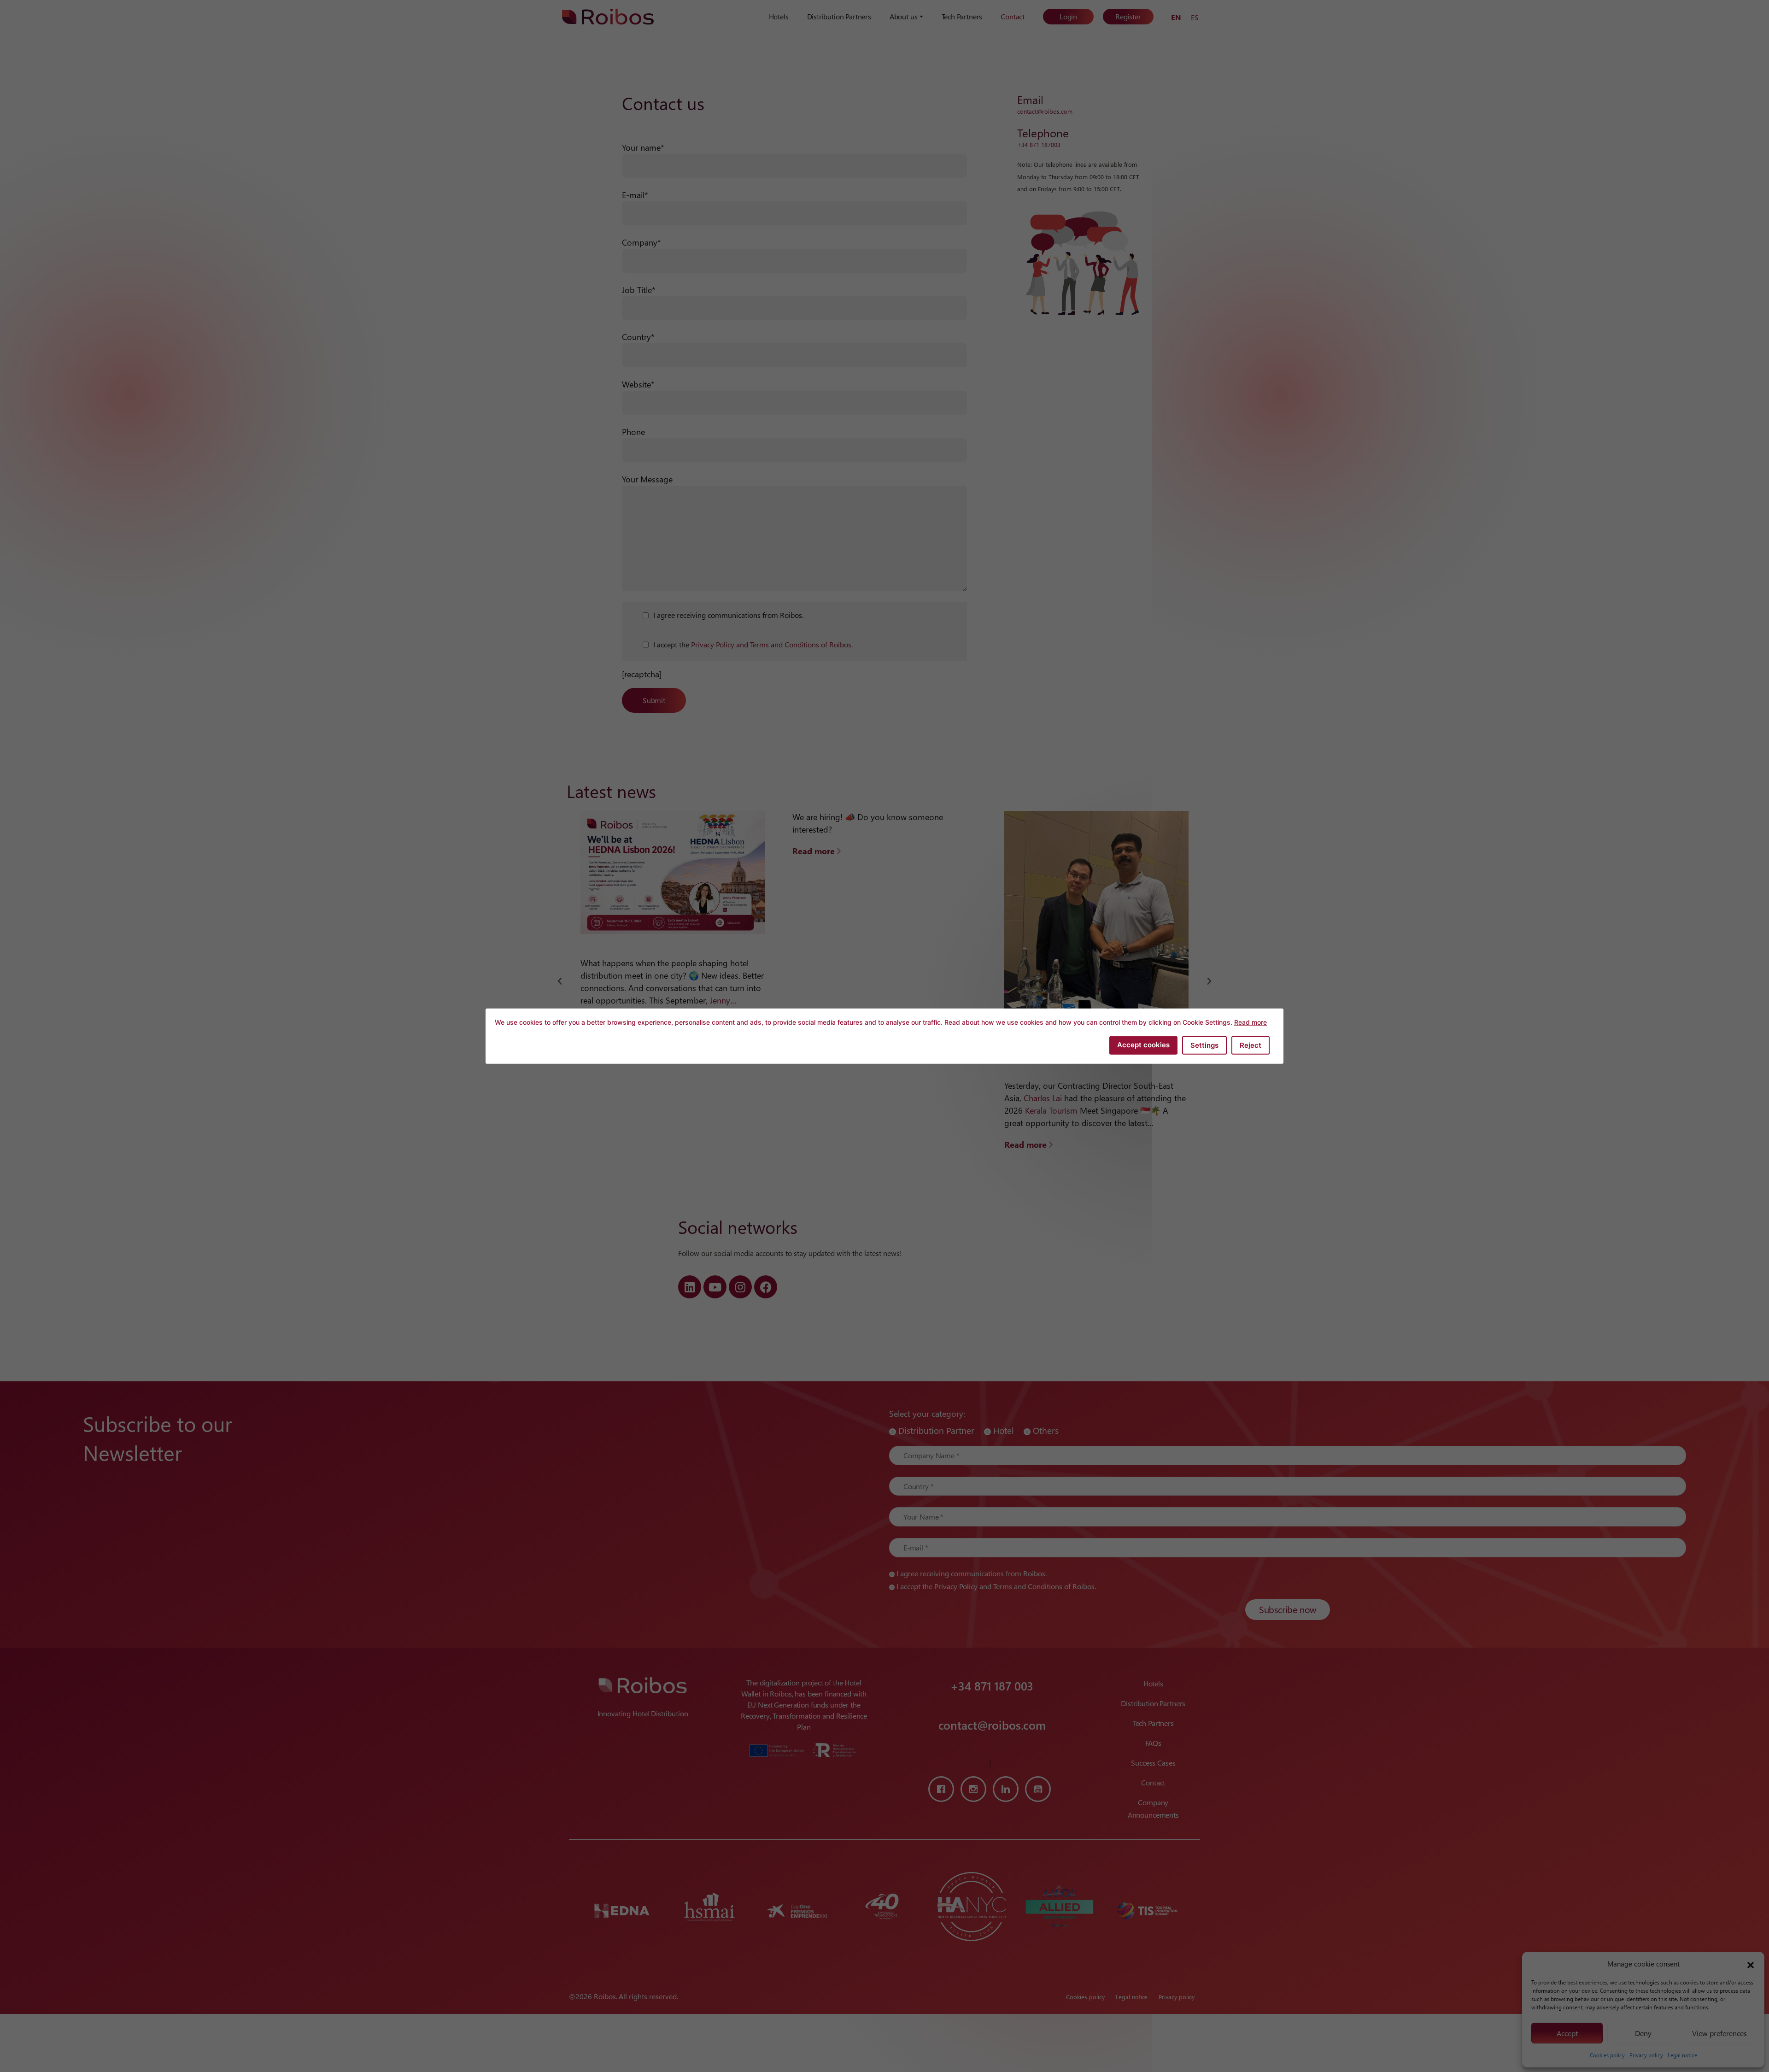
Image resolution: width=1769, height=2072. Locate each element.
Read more (1251, 1022)
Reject (1251, 1045)
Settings (1204, 1045)
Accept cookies (1143, 1044)
